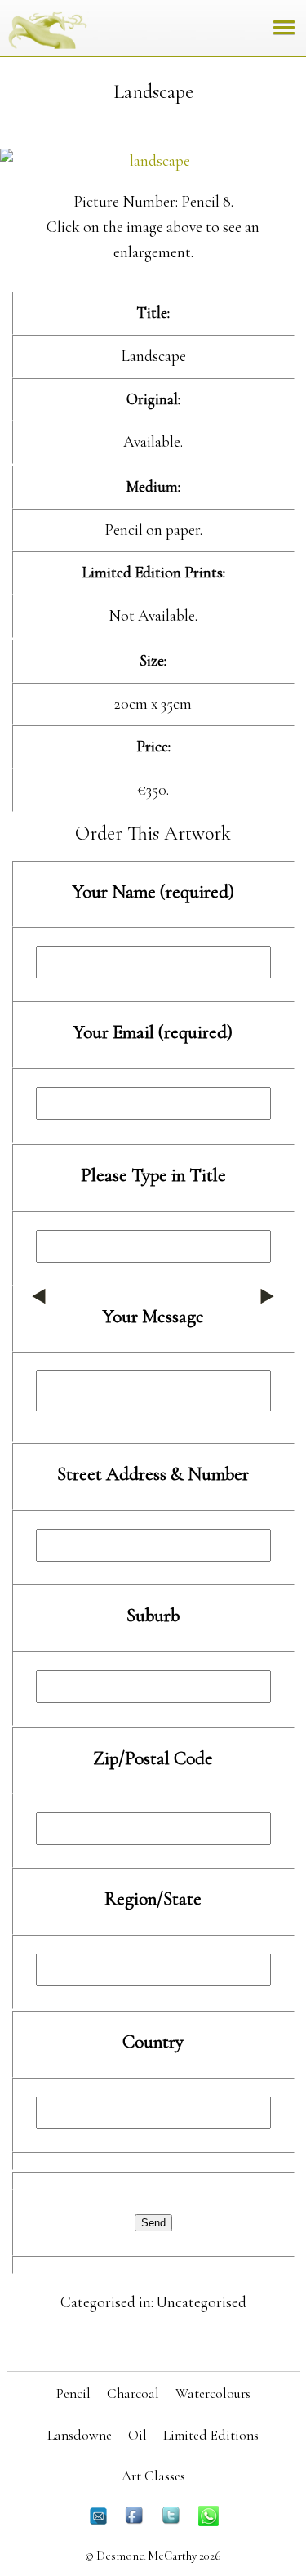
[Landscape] (153, 161)
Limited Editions (211, 2435)
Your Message (153, 1317)
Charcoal (133, 2393)
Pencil (73, 2393)
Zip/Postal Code (153, 1758)
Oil (137, 2435)
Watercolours (213, 2393)
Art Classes (153, 2476)
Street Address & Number (153, 1474)
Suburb (153, 1616)
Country (153, 2042)
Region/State (153, 1899)
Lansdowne (80, 2435)
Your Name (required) (153, 892)
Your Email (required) (153, 1032)
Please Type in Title (153, 1175)
